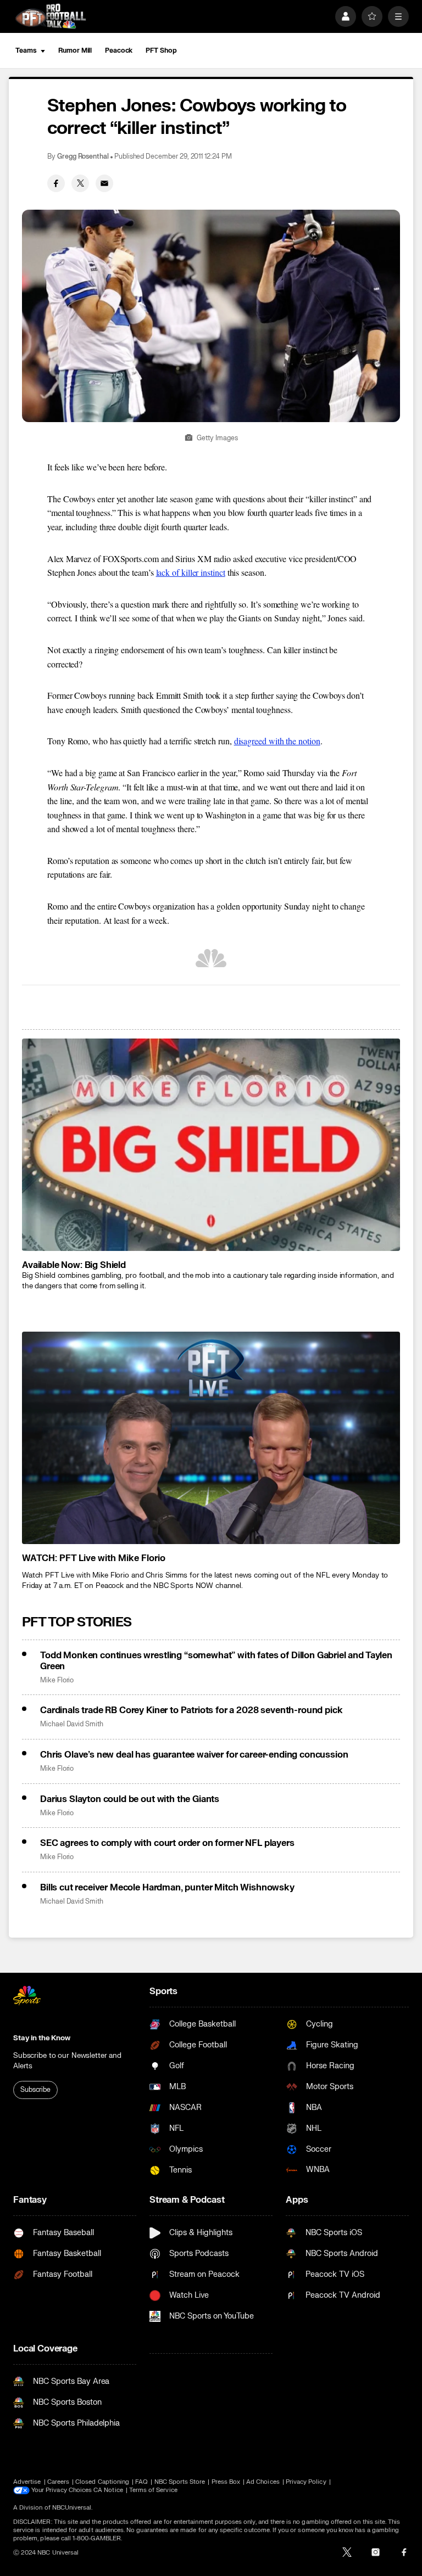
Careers (58, 2482)
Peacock (119, 50)
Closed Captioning (102, 2482)
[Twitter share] (80, 183)
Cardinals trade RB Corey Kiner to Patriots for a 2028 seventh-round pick (191, 1710)
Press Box (226, 2482)
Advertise (27, 2482)
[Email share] (104, 183)
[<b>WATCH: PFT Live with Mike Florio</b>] (211, 1438)
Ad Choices (263, 2482)
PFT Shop (161, 50)
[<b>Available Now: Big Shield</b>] (211, 1145)
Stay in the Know (42, 2038)
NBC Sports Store (180, 2482)
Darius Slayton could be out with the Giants (130, 1799)
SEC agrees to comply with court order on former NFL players (167, 1843)
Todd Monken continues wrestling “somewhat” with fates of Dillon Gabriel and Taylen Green (216, 1661)
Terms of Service (153, 2490)
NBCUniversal (72, 2508)
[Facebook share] (56, 183)
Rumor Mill (75, 50)
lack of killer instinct (191, 572)
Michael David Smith (72, 1724)
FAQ (141, 2482)
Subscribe (35, 2090)
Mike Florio (57, 1680)
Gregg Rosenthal (83, 157)
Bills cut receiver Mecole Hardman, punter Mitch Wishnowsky (167, 1888)
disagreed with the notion (277, 741)
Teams (26, 50)
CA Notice (108, 2490)
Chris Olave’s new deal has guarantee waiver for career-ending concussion (194, 1755)
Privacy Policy (306, 2482)
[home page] (51, 16)
